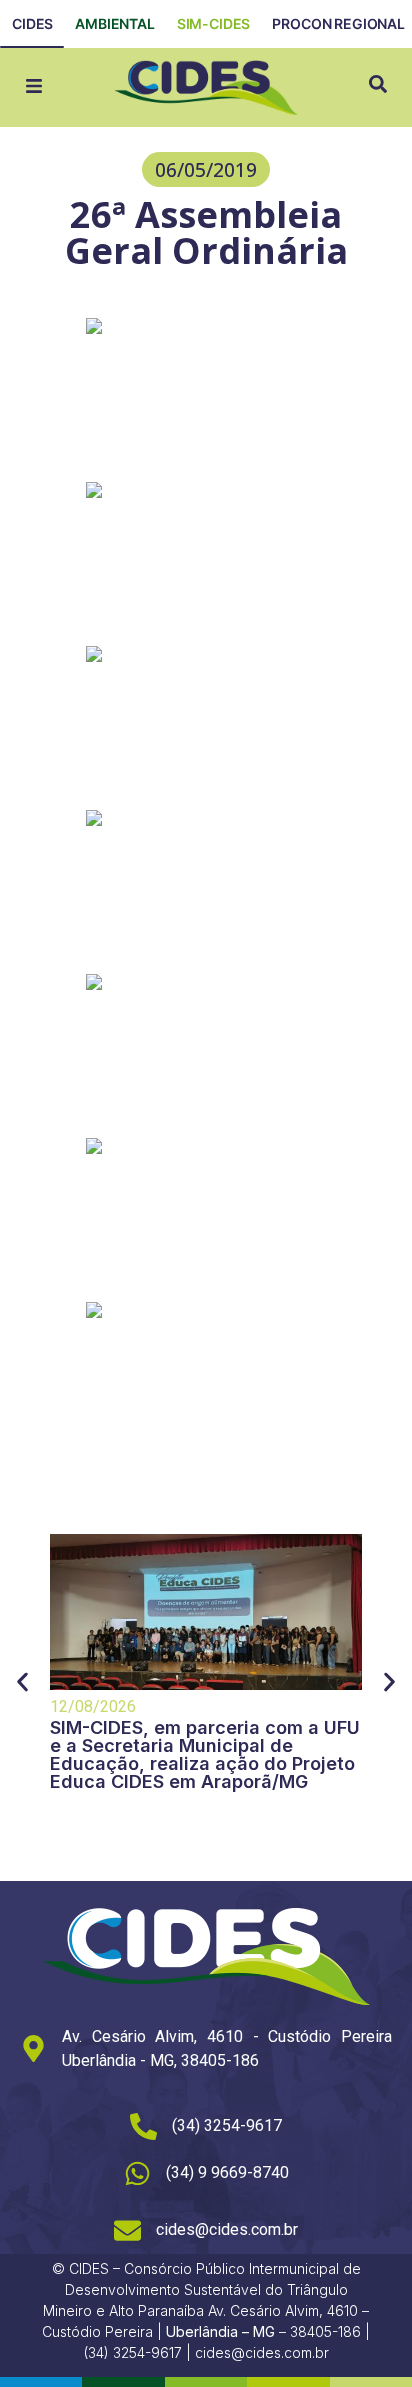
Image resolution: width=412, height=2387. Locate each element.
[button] (206, 169)
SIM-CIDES (214, 23)
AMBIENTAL (115, 23)
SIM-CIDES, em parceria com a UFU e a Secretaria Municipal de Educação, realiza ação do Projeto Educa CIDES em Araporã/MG (205, 1754)
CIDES (32, 23)
